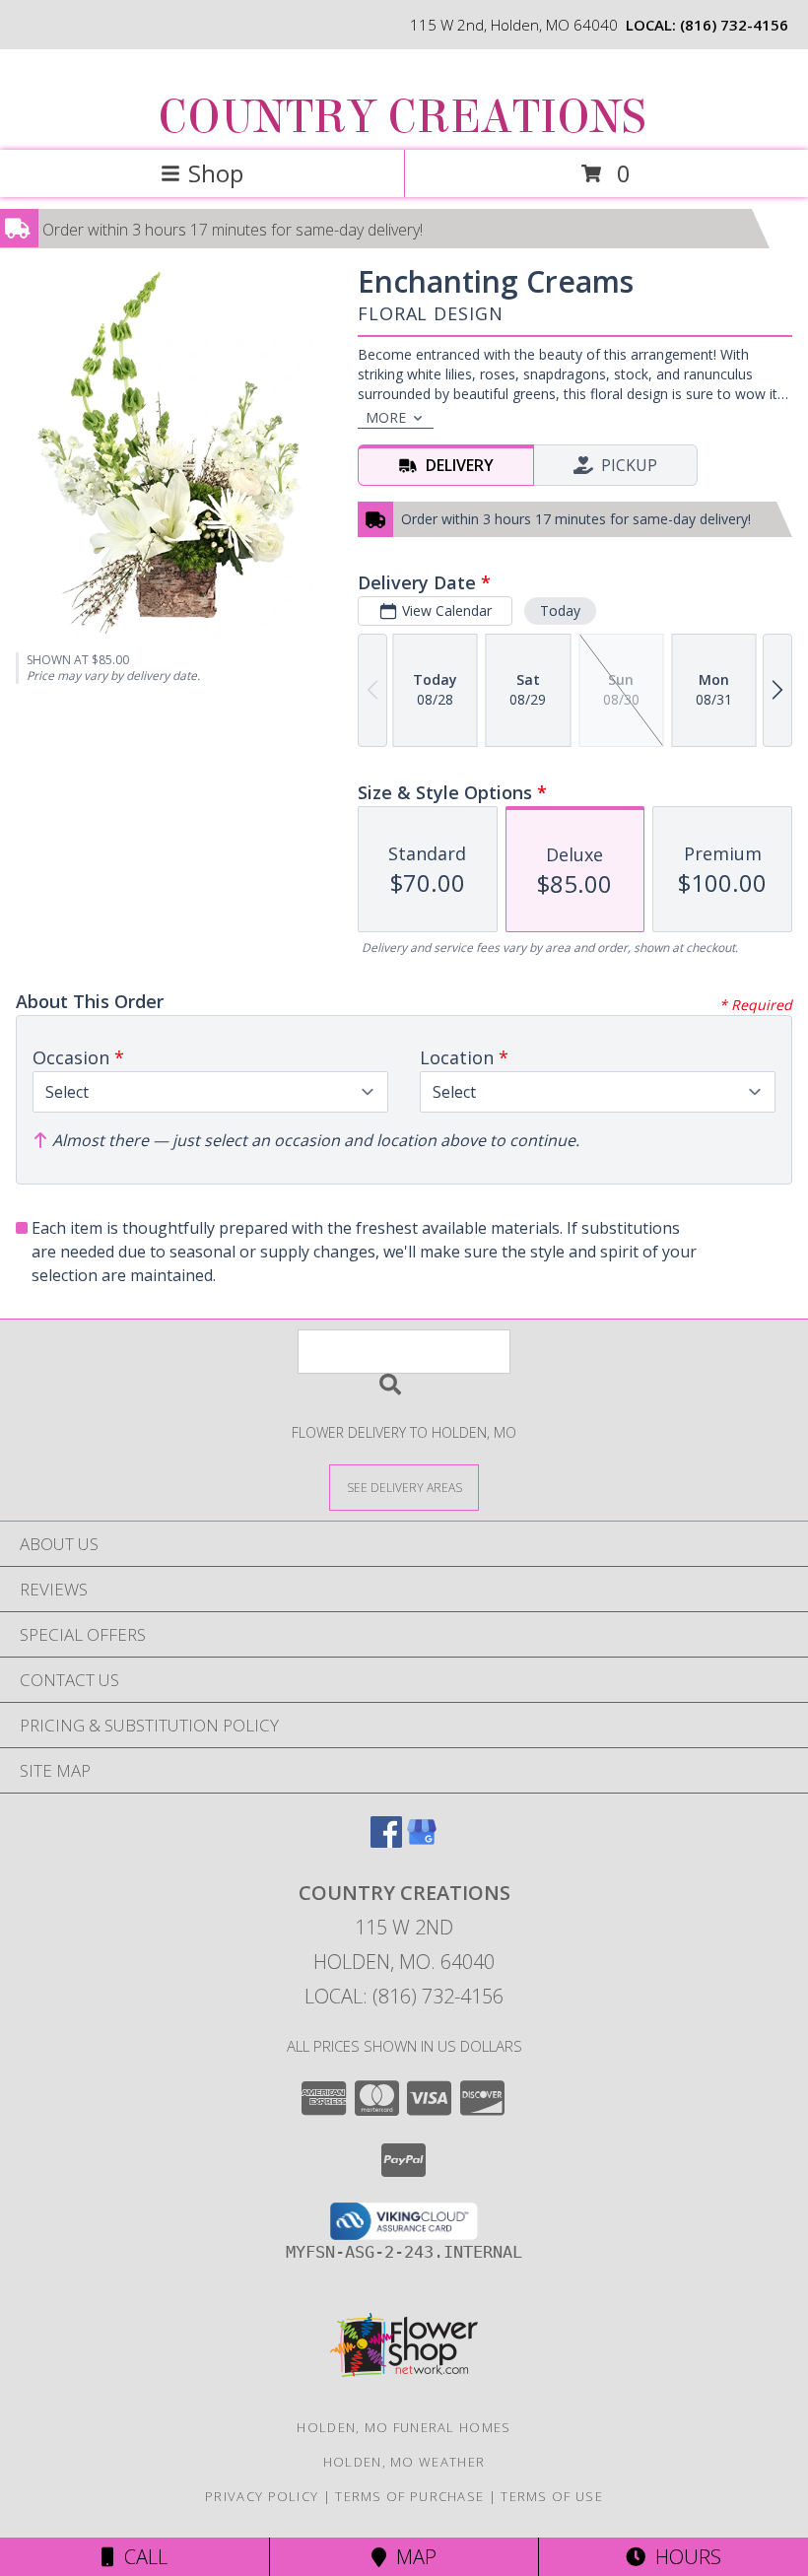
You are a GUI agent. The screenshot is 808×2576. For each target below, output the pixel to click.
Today (560, 610)
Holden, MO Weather (404, 2462)
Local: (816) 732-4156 (404, 1996)
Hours (683, 2557)
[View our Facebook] (386, 1841)
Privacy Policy (262, 2496)
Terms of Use (552, 2496)
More (386, 417)
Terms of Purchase (409, 2496)
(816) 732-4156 (734, 25)
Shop (216, 173)
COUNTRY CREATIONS (402, 117)
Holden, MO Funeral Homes (404, 2427)
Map (411, 2557)
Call (141, 2557)
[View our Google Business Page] (422, 1841)
